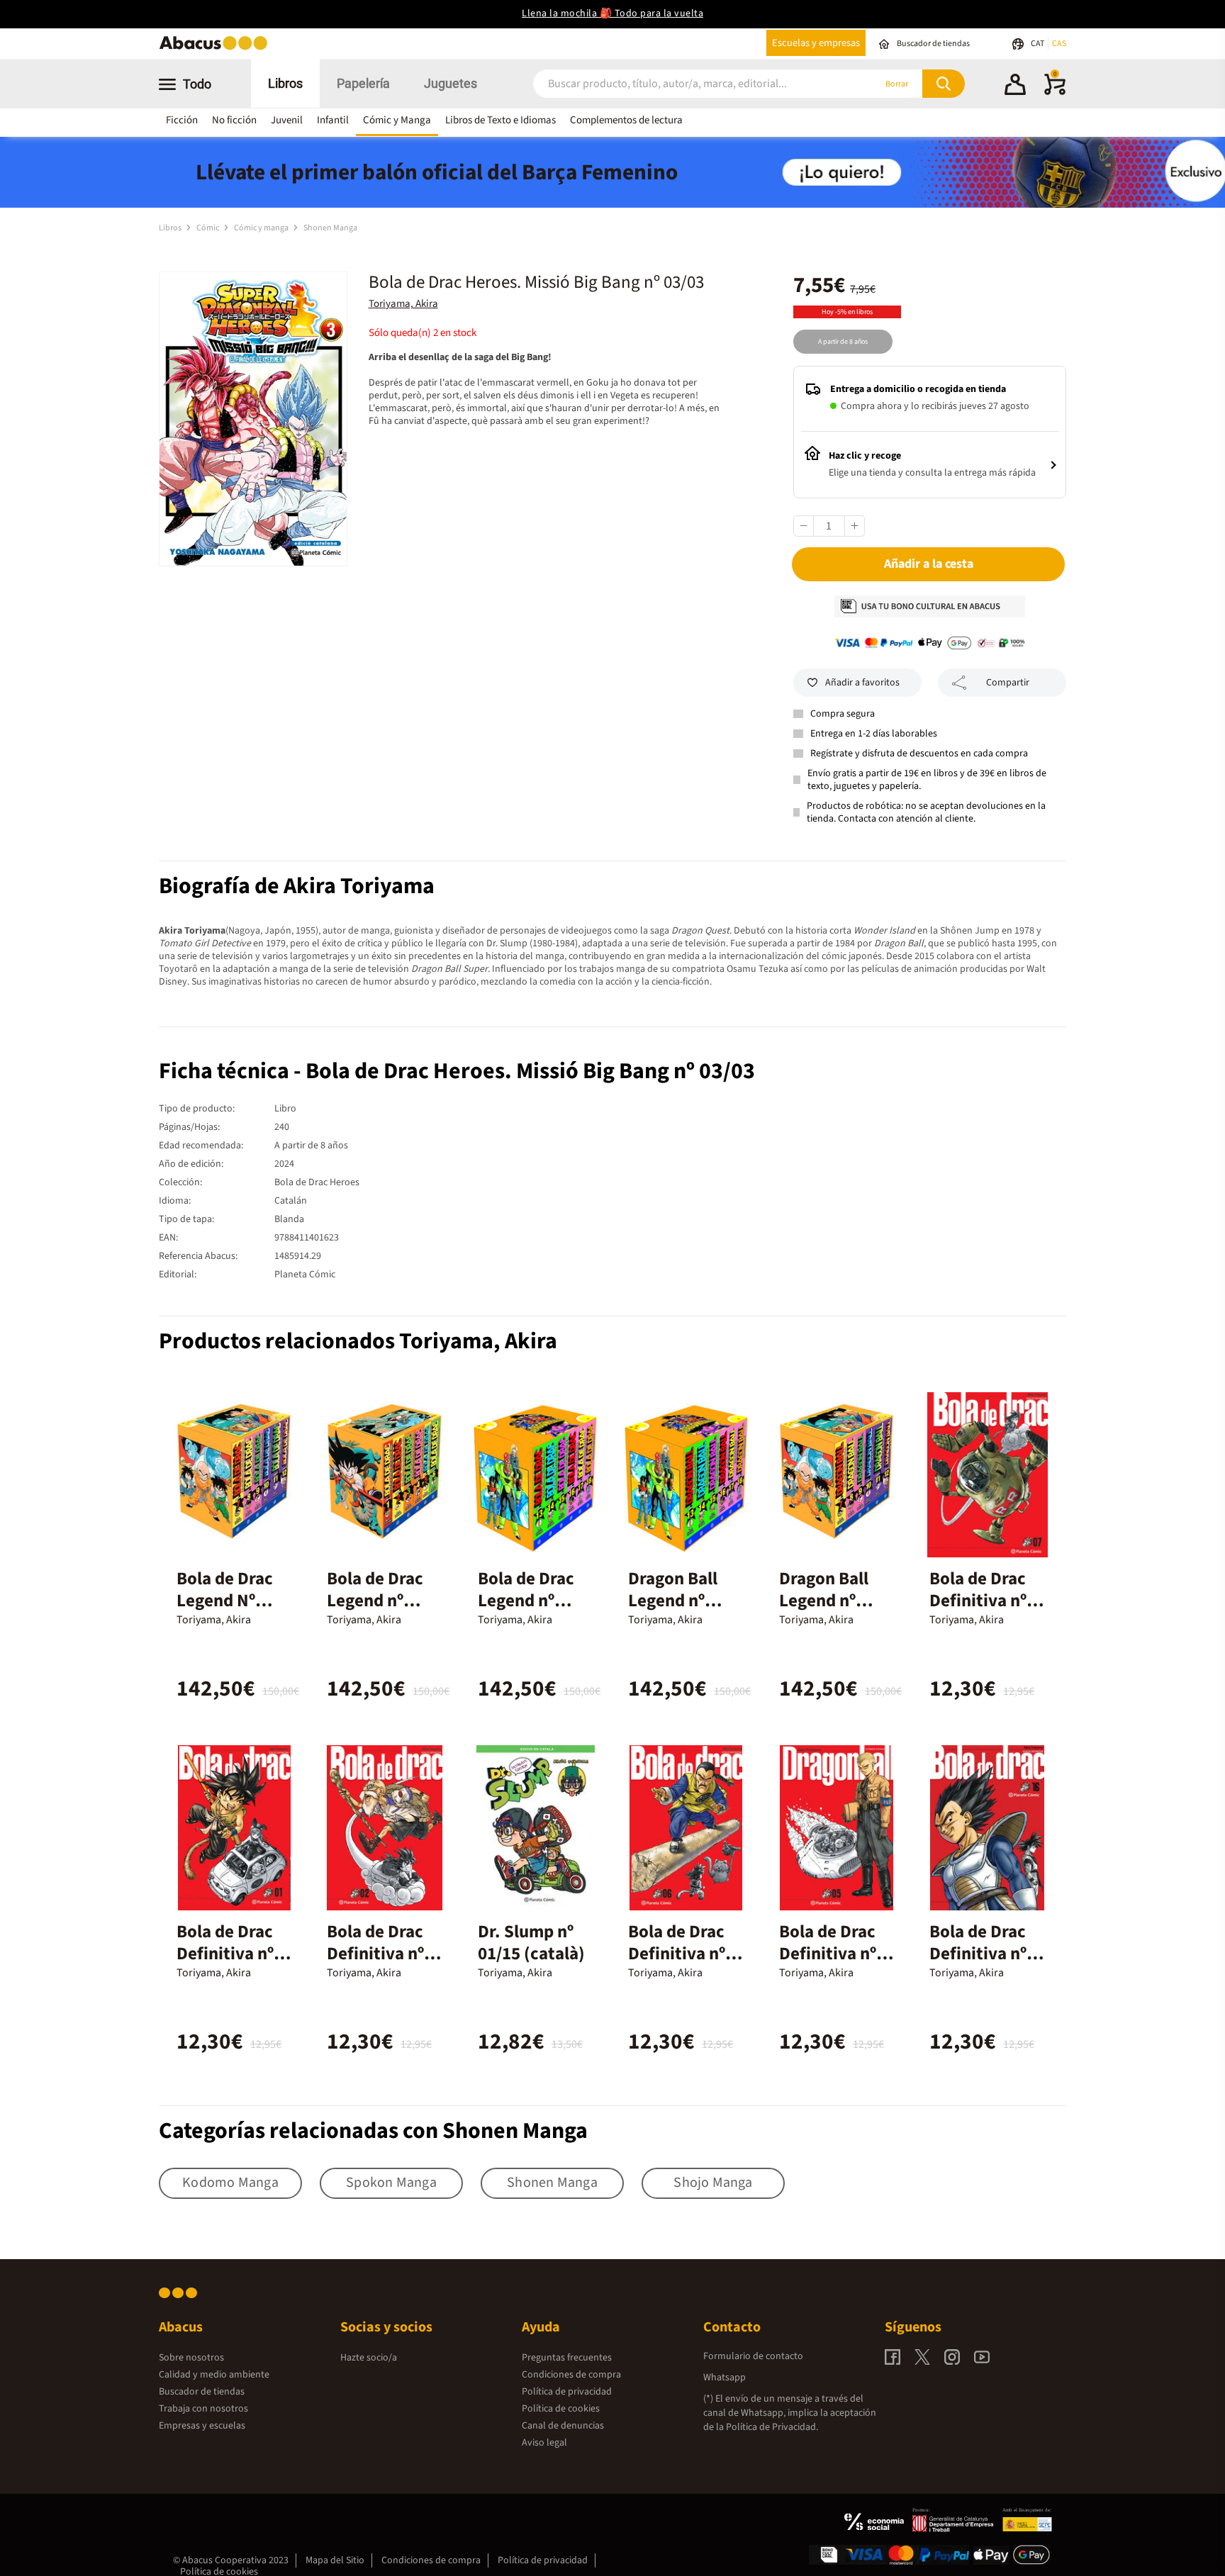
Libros (285, 83)
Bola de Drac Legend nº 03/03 (526, 1601)
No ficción (234, 120)
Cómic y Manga (397, 120)
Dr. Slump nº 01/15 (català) (531, 1943)
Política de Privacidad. (772, 2427)
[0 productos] (1055, 92)
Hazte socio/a (369, 2358)
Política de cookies (561, 2409)
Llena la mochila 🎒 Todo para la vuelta (612, 13)
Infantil (333, 120)
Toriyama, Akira (403, 304)
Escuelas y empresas (816, 43)
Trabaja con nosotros (203, 2409)
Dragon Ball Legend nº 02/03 (824, 1601)
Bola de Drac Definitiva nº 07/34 (978, 1601)
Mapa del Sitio (335, 2560)
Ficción (182, 120)
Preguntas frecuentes (567, 2358)
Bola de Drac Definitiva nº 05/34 (828, 1954)
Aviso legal (544, 2443)
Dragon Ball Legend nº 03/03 (673, 1601)
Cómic (208, 228)
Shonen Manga (330, 228)
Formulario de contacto (753, 2356)
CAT (1038, 44)
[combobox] (685, 84)
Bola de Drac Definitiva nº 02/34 (375, 1954)
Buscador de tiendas (202, 2392)
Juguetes (451, 83)
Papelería (363, 83)
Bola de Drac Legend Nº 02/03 (225, 1601)
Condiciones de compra (571, 2375)
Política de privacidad (567, 2392)
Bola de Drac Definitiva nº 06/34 (677, 1954)
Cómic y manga (262, 228)
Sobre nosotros (191, 2358)
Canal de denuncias (563, 2426)
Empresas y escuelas (202, 2426)
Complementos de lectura (626, 120)
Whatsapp (725, 2378)
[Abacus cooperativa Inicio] (217, 49)
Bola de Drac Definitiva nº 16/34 (978, 1954)
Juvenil (287, 120)
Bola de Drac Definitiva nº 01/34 (225, 1954)
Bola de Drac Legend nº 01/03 (375, 1601)
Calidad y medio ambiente (214, 2375)
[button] (1015, 86)
